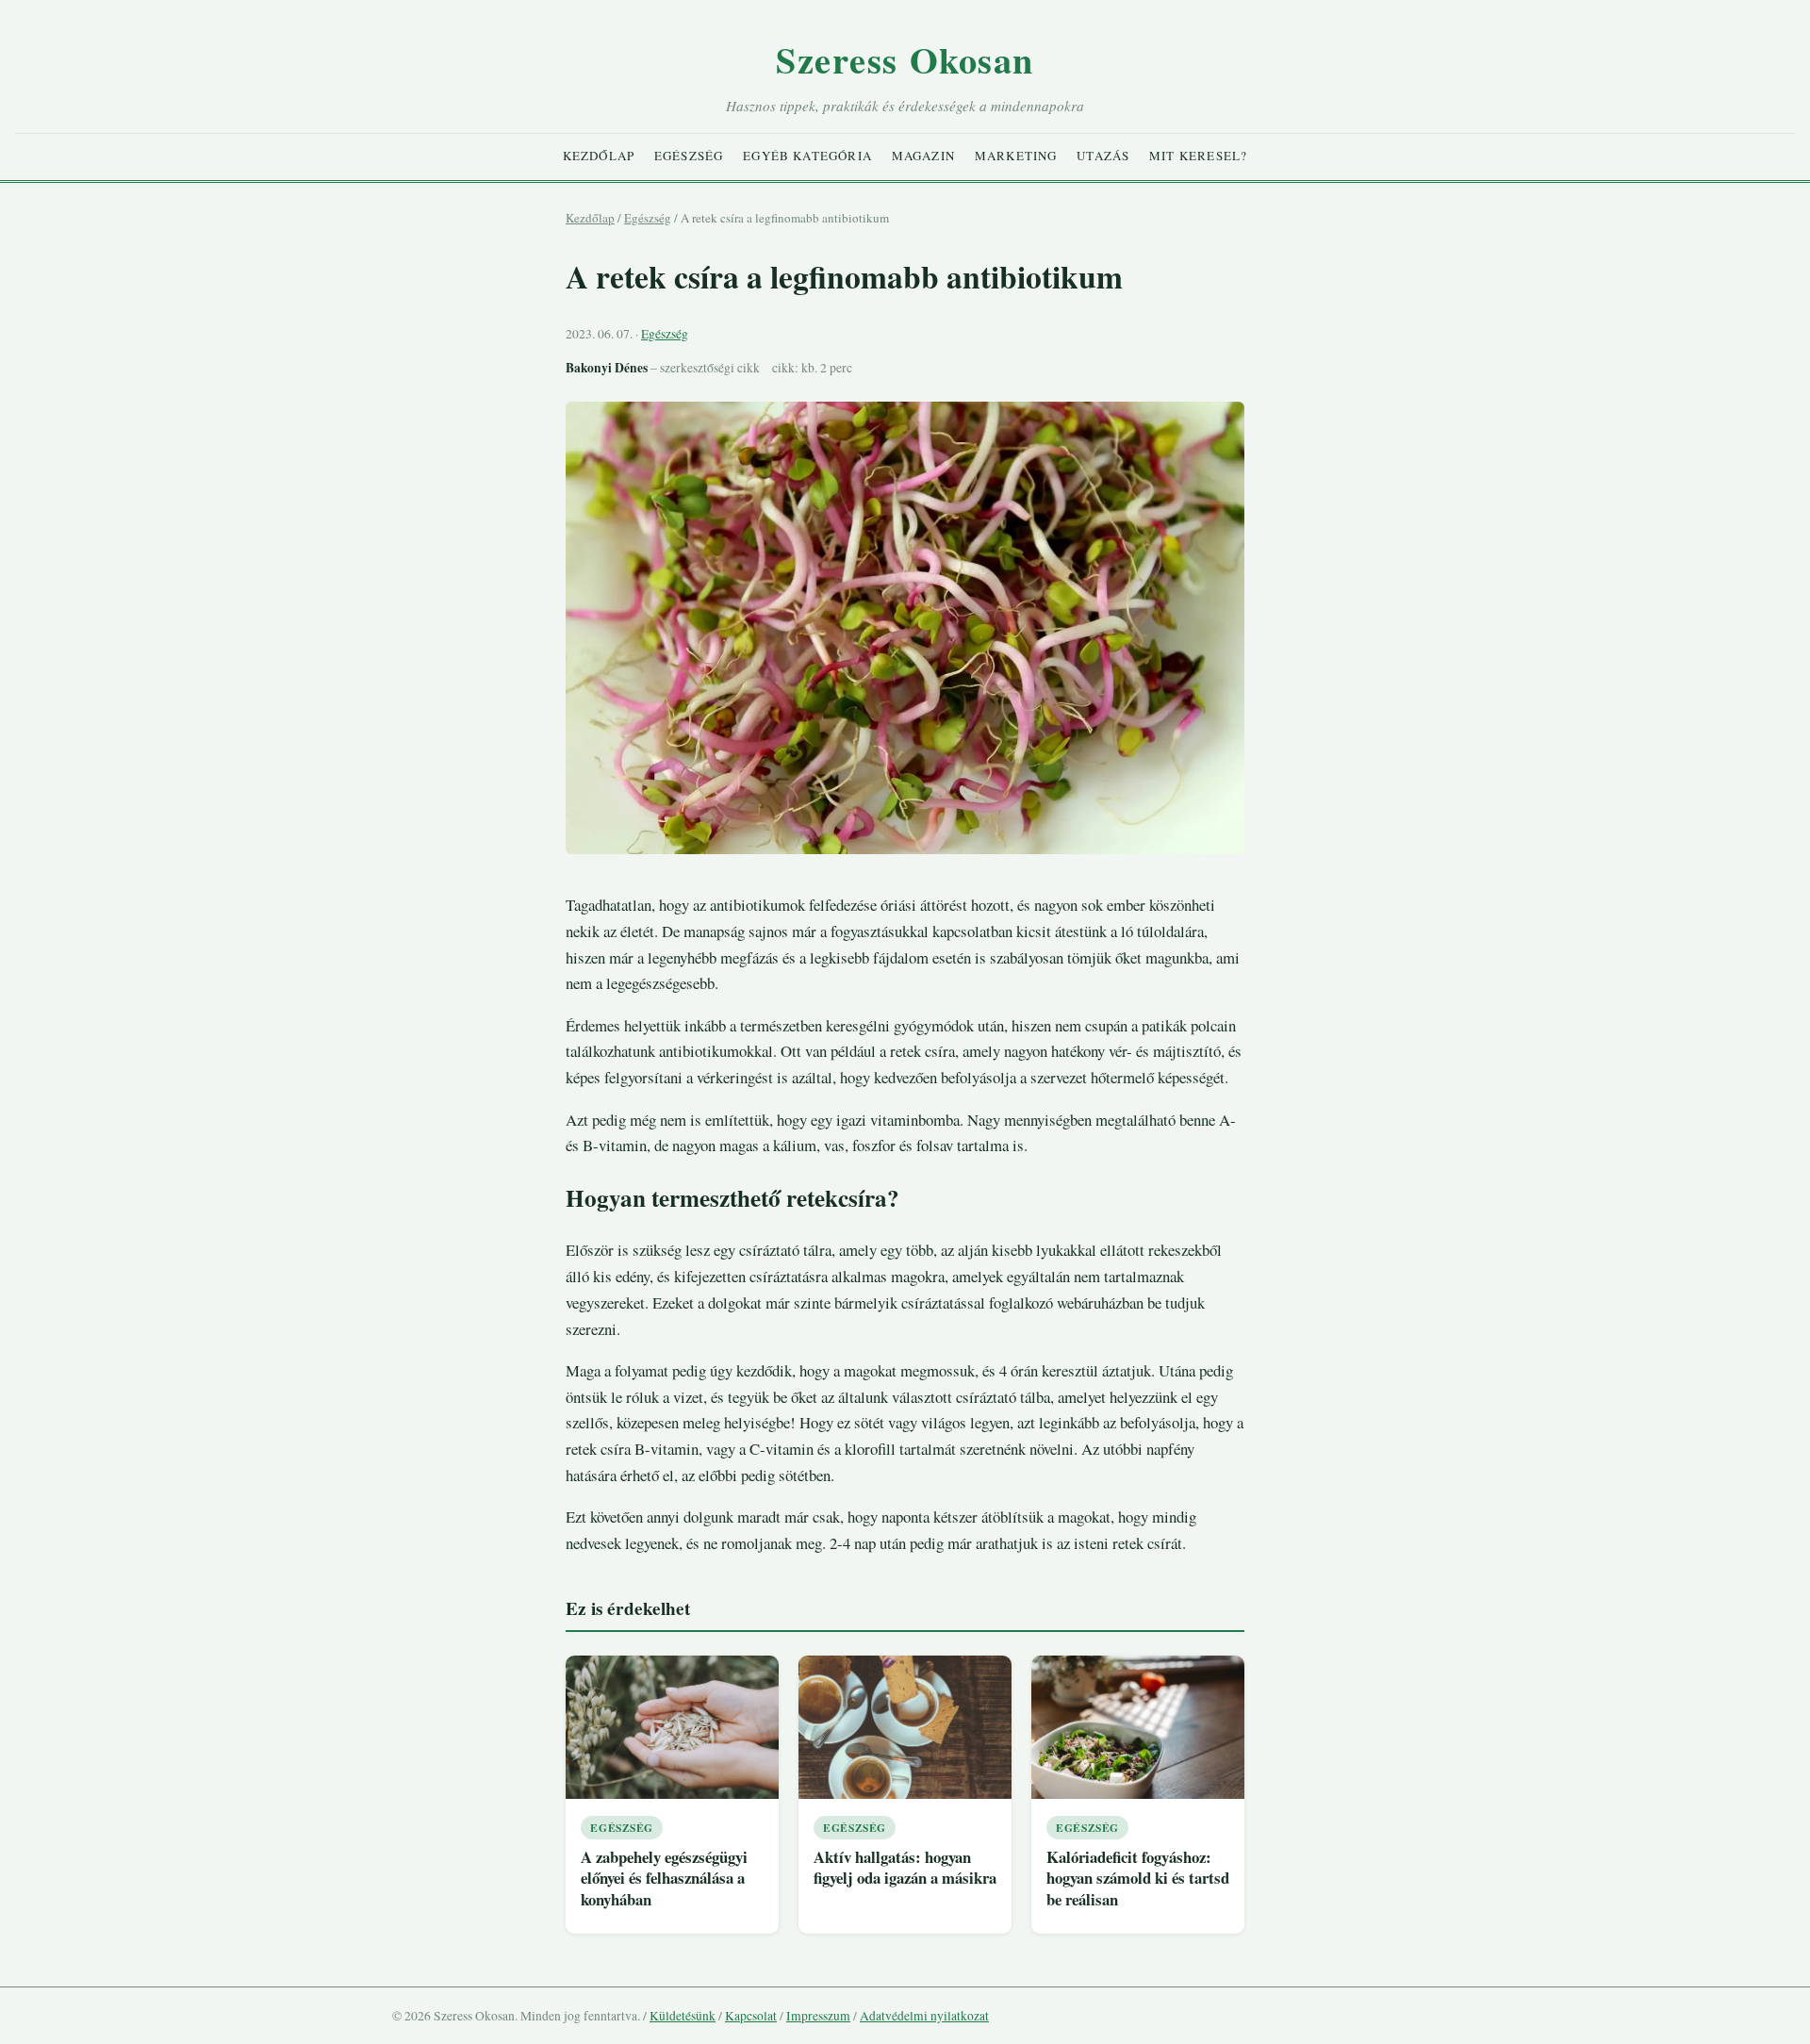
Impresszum (818, 2016)
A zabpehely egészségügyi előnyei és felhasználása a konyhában (664, 1878)
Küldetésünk (683, 2016)
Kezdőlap (599, 156)
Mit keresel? (1198, 156)
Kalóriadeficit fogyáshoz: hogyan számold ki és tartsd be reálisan (1138, 1878)
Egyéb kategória (807, 156)
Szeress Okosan (905, 59)
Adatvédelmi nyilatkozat (924, 2016)
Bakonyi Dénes (607, 368)
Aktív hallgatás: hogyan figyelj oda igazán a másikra (905, 1868)
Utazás (1103, 156)
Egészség (689, 156)
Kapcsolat (751, 2016)
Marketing (1016, 156)
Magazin (923, 156)
